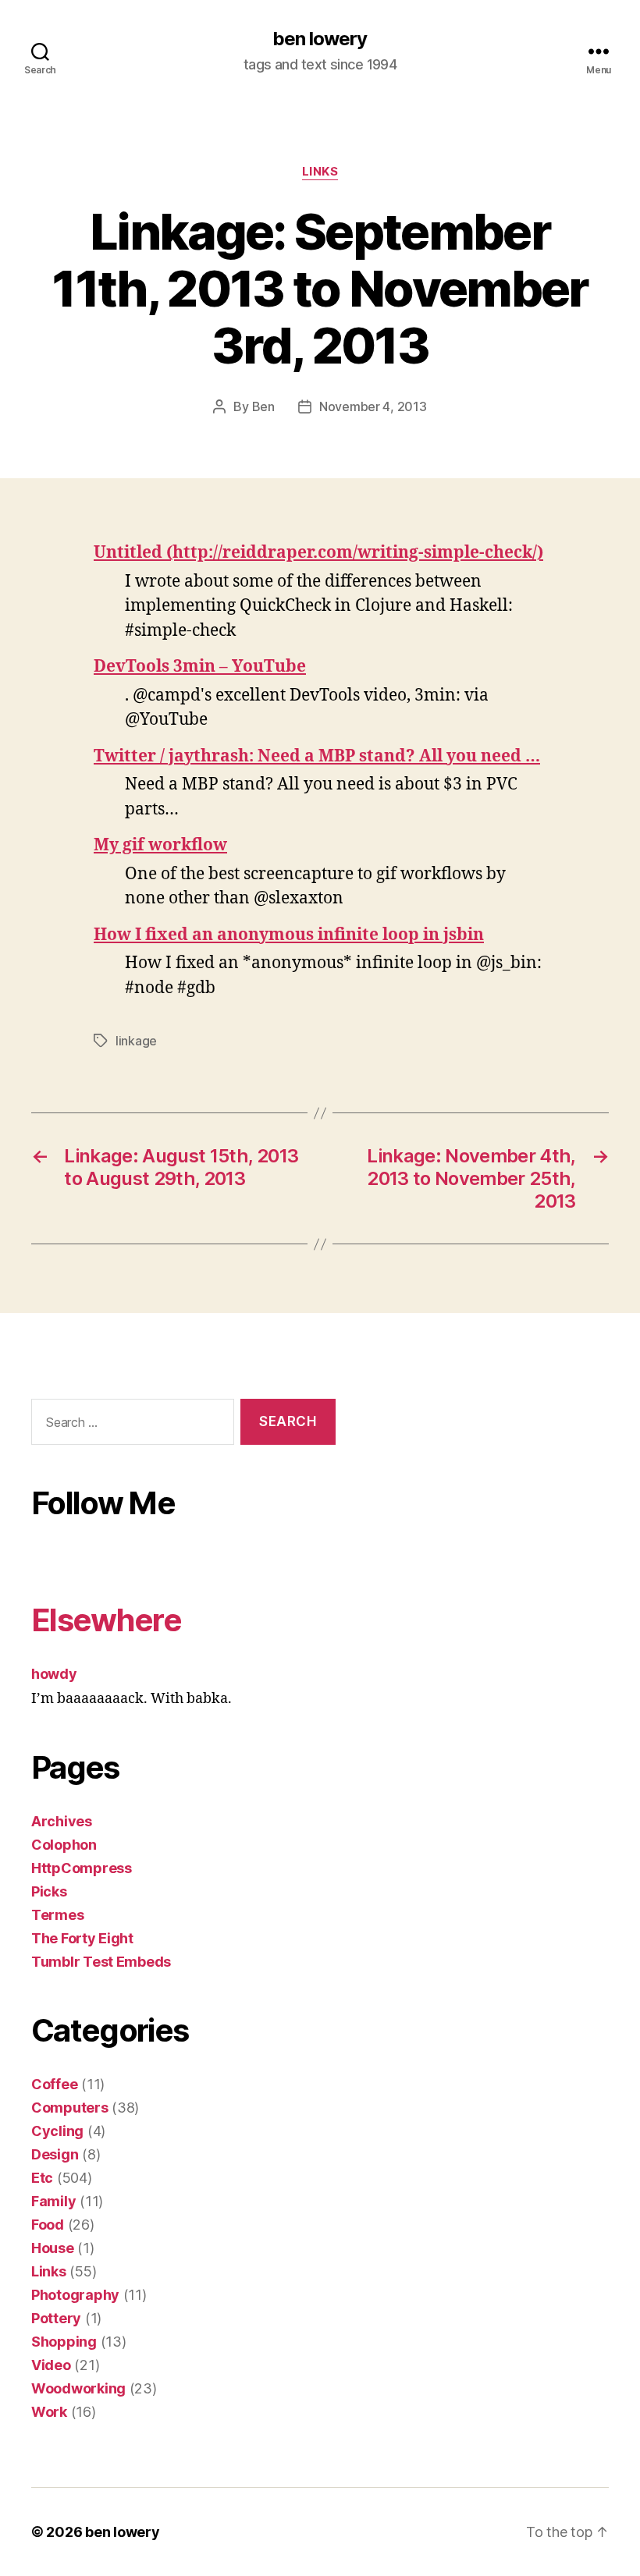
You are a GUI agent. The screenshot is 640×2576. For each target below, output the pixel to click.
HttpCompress (82, 1868)
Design (55, 2154)
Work (49, 2412)
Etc (42, 2178)
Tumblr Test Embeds (101, 1962)
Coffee (54, 2084)
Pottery (56, 2318)
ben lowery (320, 39)
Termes (57, 1915)
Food (48, 2225)
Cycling (57, 2131)
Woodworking (78, 2388)
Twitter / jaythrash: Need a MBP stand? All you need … (317, 756)
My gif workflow (160, 845)
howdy (54, 1674)
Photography (75, 2295)
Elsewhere (106, 1620)
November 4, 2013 (373, 406)
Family (53, 2201)
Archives (62, 1821)
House (53, 2248)
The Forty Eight (82, 1938)
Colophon (64, 1845)
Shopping (64, 2342)
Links (320, 172)
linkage (136, 1041)
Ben (263, 406)
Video (51, 2365)
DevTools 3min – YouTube (200, 667)
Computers (70, 2108)
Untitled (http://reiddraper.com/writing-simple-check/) (318, 553)
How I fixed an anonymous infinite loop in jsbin (289, 935)
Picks (49, 1891)
